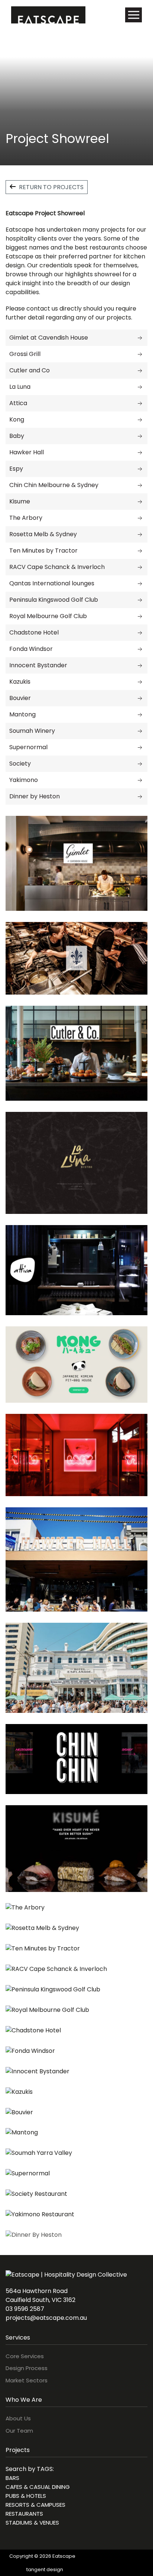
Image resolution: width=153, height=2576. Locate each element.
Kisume (20, 501)
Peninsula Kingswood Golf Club (54, 600)
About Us (18, 2418)
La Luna (20, 387)
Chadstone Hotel (34, 632)
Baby (17, 436)
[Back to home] (48, 15)
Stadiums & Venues (32, 2523)
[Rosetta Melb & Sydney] (140, 534)
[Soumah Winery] (140, 731)
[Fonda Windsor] (140, 649)
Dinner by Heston (35, 796)
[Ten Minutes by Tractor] (140, 551)
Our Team (19, 2431)
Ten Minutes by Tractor (43, 551)
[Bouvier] (140, 698)
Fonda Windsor (31, 649)
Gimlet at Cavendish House (49, 338)
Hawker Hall (27, 452)
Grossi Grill (25, 354)
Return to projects (51, 187)
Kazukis (20, 682)
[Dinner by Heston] (140, 796)
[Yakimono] (140, 780)
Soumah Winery (32, 731)
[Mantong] (140, 714)
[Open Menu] (134, 15)
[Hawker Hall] (140, 452)
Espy (16, 469)
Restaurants (24, 2514)
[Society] (140, 764)
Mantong (22, 714)
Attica (18, 403)
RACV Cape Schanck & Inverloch (57, 567)
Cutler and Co (30, 370)
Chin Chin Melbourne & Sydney (54, 485)
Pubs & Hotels (26, 2496)
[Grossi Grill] (140, 354)
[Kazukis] (140, 682)
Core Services (25, 2356)
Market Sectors (27, 2380)
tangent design (45, 2569)
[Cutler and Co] (140, 370)
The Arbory (26, 518)
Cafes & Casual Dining (38, 2487)
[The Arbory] (140, 518)
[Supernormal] (140, 747)
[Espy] (140, 469)
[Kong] (140, 419)
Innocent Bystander (38, 665)
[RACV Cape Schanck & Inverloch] (140, 567)
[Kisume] (140, 501)
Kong (17, 419)
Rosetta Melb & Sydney (43, 534)
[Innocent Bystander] (140, 665)
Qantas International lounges (52, 583)
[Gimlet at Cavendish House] (140, 338)
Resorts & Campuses (35, 2505)
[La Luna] (140, 387)
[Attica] (140, 403)
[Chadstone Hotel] (140, 632)
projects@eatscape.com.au (46, 2318)
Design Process (27, 2368)
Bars (12, 2478)
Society (20, 764)
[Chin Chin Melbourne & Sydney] (140, 485)
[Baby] (140, 436)
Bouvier (20, 698)
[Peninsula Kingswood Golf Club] (140, 600)
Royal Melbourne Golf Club (48, 616)
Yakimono (24, 780)
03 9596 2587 (25, 2309)
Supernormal (28, 747)
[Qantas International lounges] (140, 583)
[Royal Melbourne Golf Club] (140, 616)
